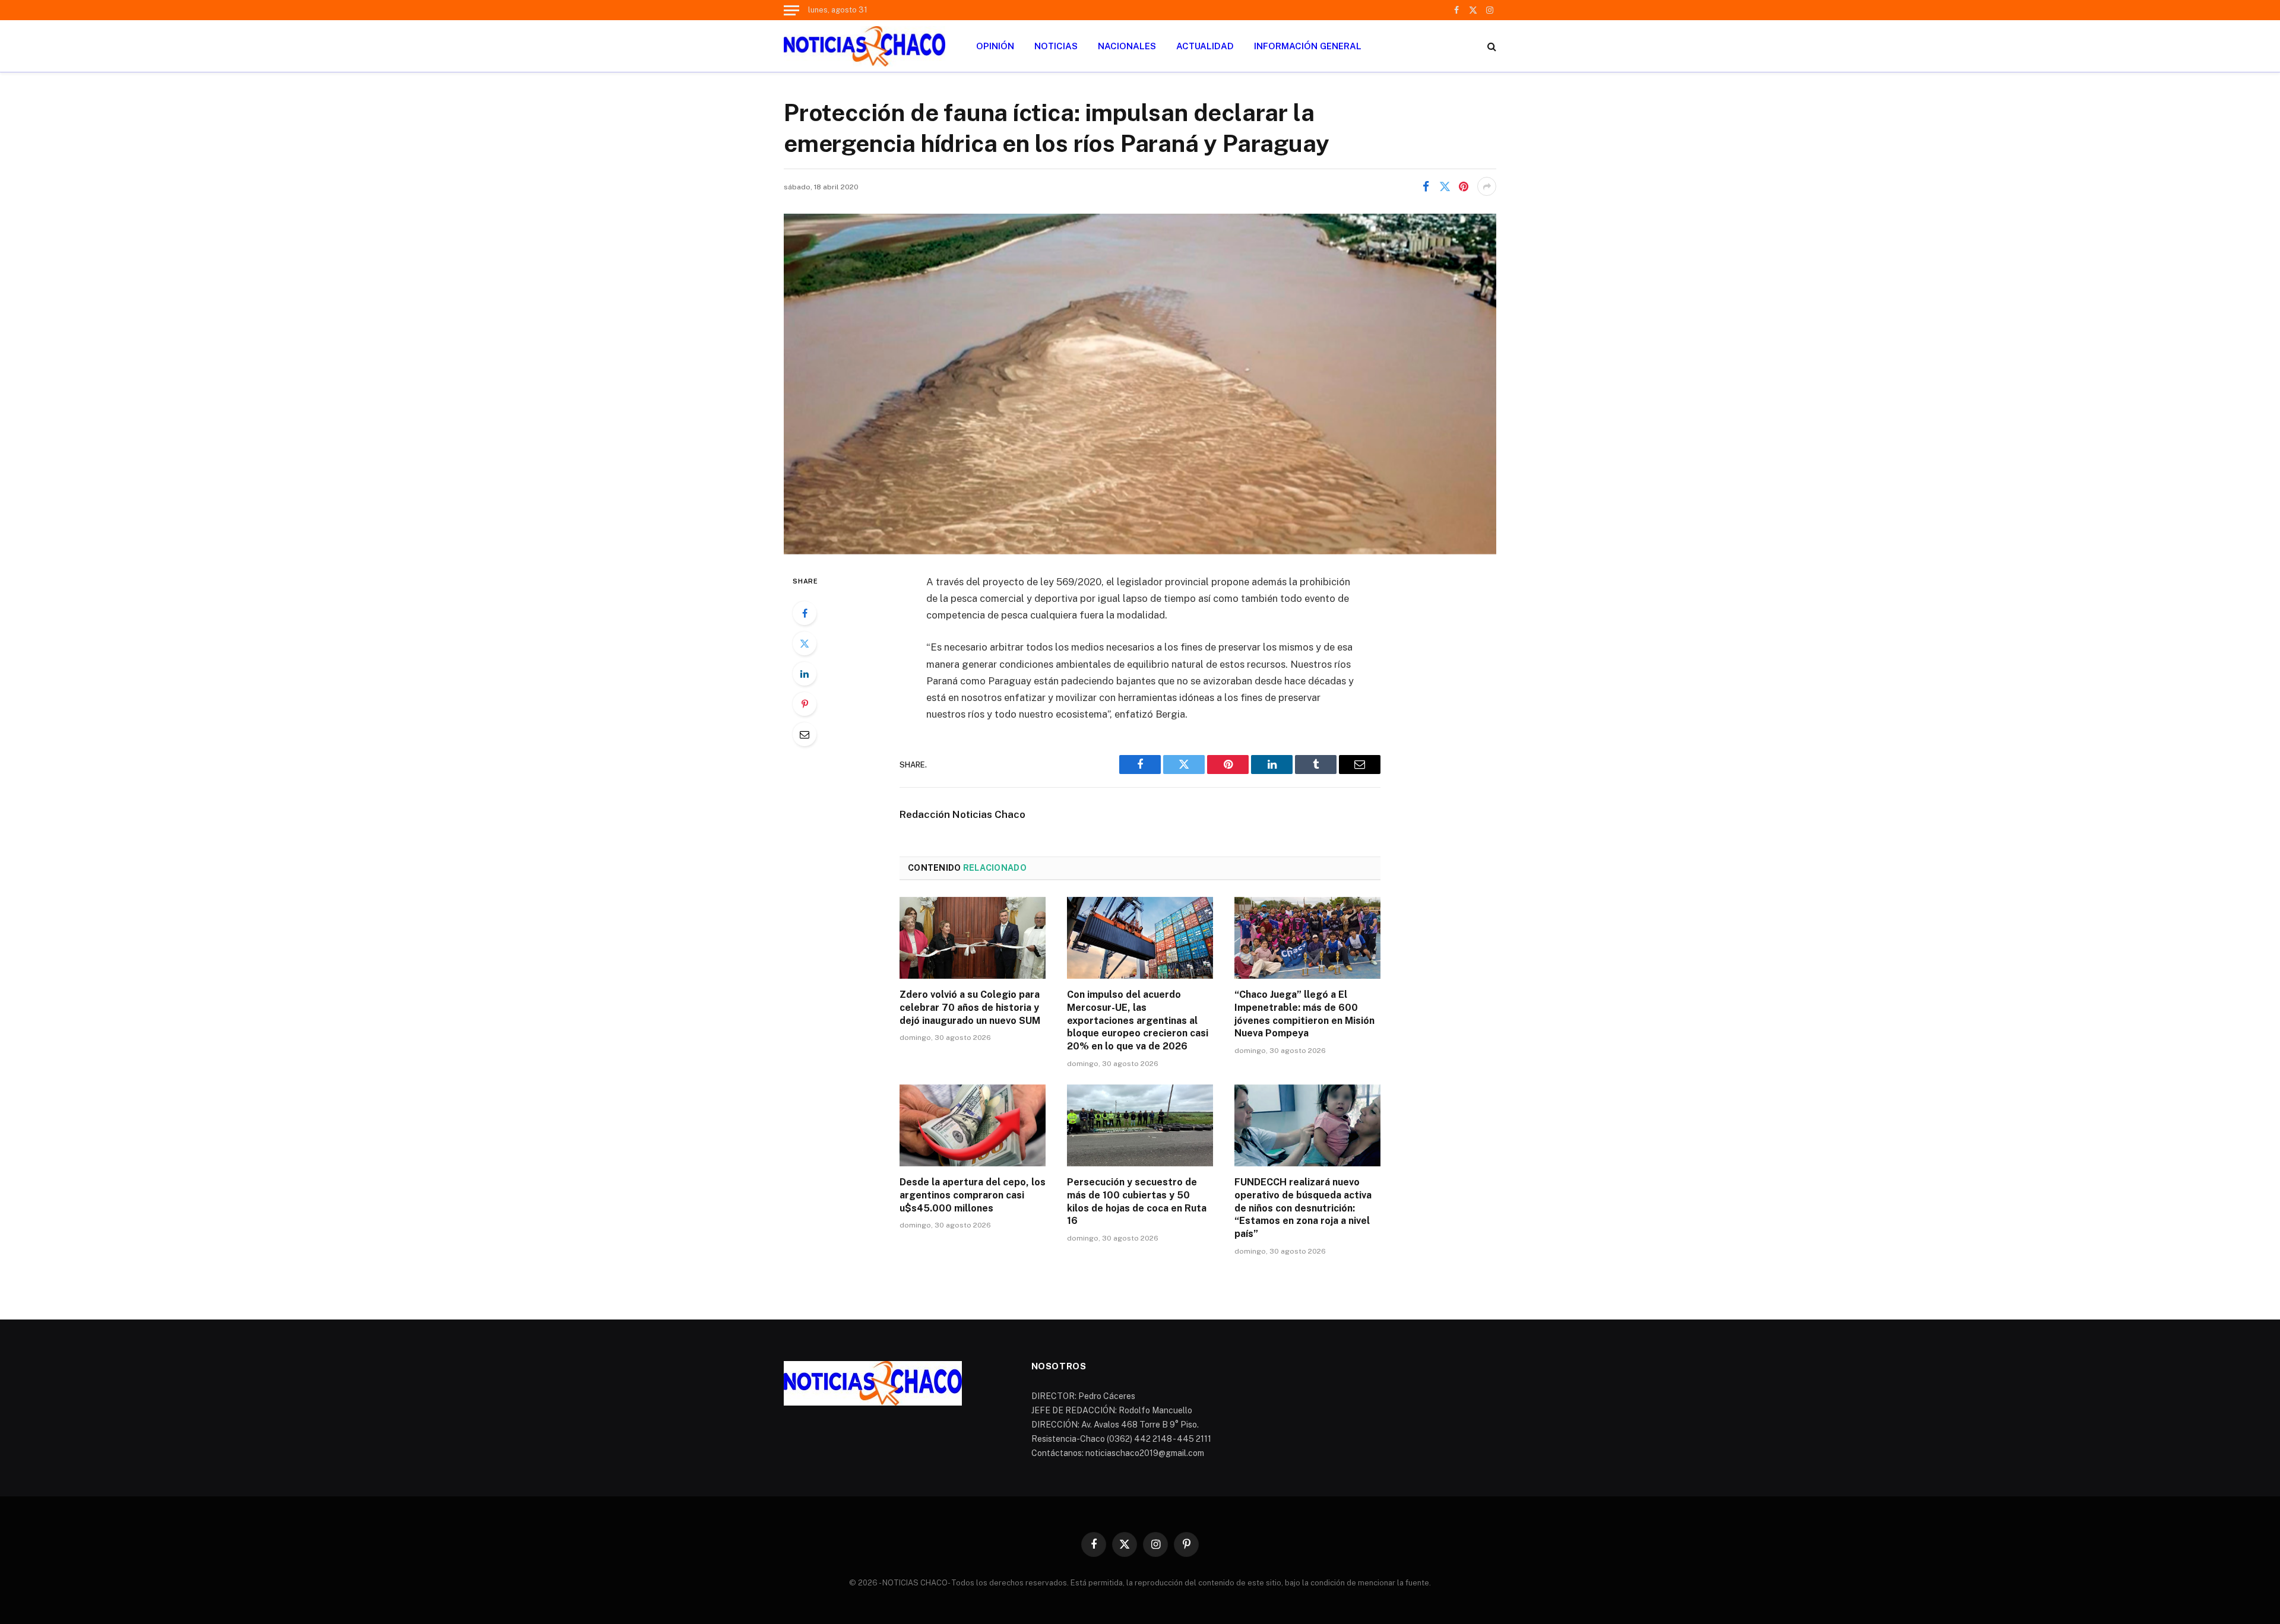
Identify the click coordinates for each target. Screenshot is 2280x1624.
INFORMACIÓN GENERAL (1308, 46)
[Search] (1491, 46)
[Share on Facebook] (1426, 186)
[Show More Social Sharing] (1487, 186)
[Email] (805, 734)
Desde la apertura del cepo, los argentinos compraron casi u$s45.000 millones (973, 1195)
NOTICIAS (1056, 46)
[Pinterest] (805, 704)
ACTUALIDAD (1205, 46)
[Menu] (791, 10)
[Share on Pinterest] (1464, 186)
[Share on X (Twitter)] (1445, 186)
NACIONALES (1127, 46)
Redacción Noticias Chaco (962, 814)
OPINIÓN (995, 46)
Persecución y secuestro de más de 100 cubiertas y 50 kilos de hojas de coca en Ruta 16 (1137, 1201)
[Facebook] (805, 613)
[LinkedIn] (805, 674)
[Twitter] (805, 643)
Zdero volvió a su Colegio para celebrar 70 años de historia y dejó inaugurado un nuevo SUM (970, 1008)
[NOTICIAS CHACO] (864, 46)
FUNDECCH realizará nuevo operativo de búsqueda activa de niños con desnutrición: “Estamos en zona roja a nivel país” (1303, 1208)
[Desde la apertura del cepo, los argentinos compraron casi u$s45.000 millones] (973, 1125)
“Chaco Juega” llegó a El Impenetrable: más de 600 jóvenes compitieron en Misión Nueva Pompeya (1304, 1014)
